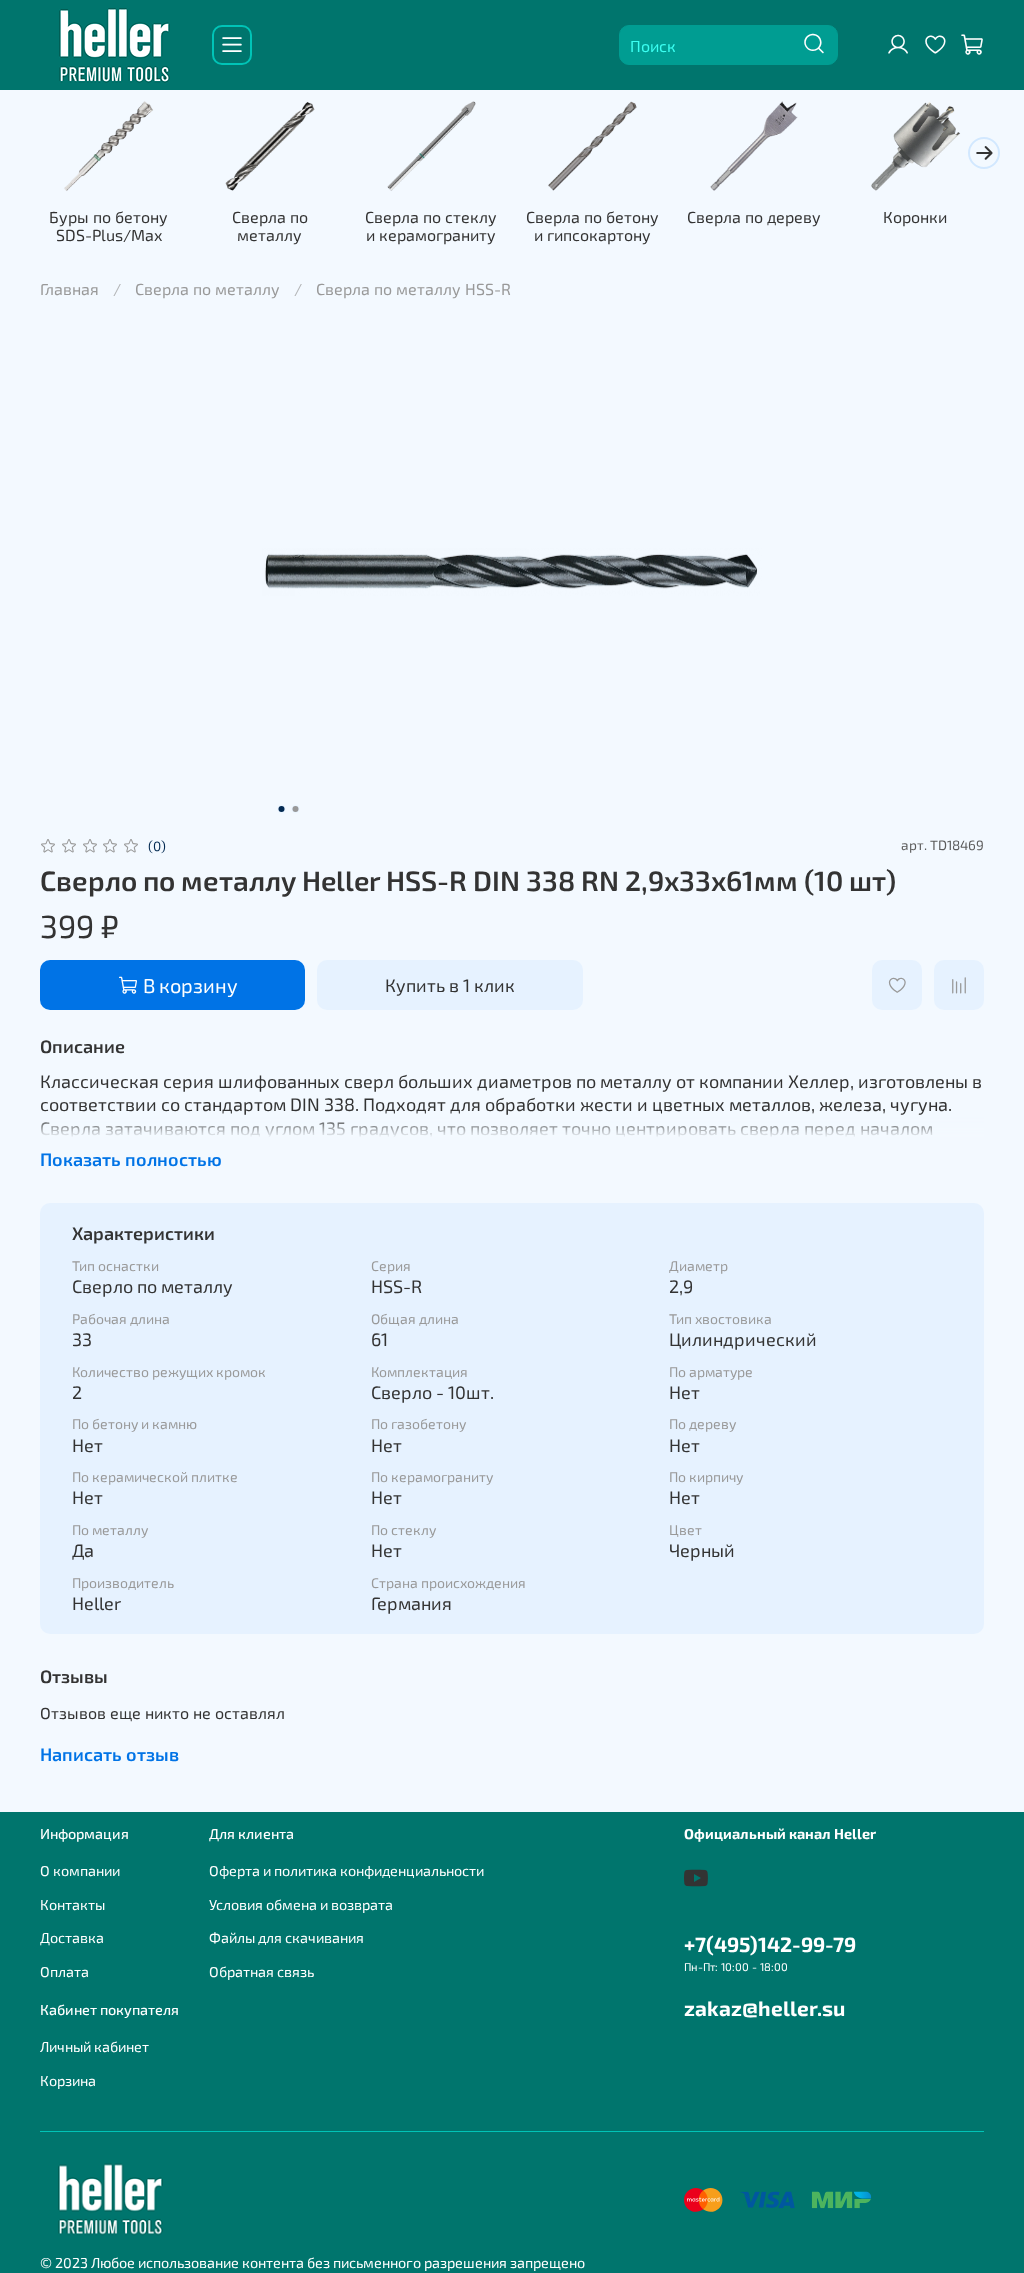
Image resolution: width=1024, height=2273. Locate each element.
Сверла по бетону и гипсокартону (592, 225)
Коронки (915, 216)
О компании (80, 1870)
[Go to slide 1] (282, 809)
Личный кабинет (94, 2046)
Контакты (72, 1904)
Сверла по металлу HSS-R (413, 288)
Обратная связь (261, 1971)
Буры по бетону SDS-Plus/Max (108, 225)
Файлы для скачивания (286, 1937)
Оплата (64, 1971)
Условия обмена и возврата (301, 1904)
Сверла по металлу (270, 225)
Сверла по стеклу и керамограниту (431, 225)
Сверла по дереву (754, 216)
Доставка (72, 1937)
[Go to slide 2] (296, 809)
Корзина (68, 2080)
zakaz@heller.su (764, 2007)
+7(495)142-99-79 (770, 1943)
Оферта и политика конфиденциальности (346, 1870)
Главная (69, 288)
